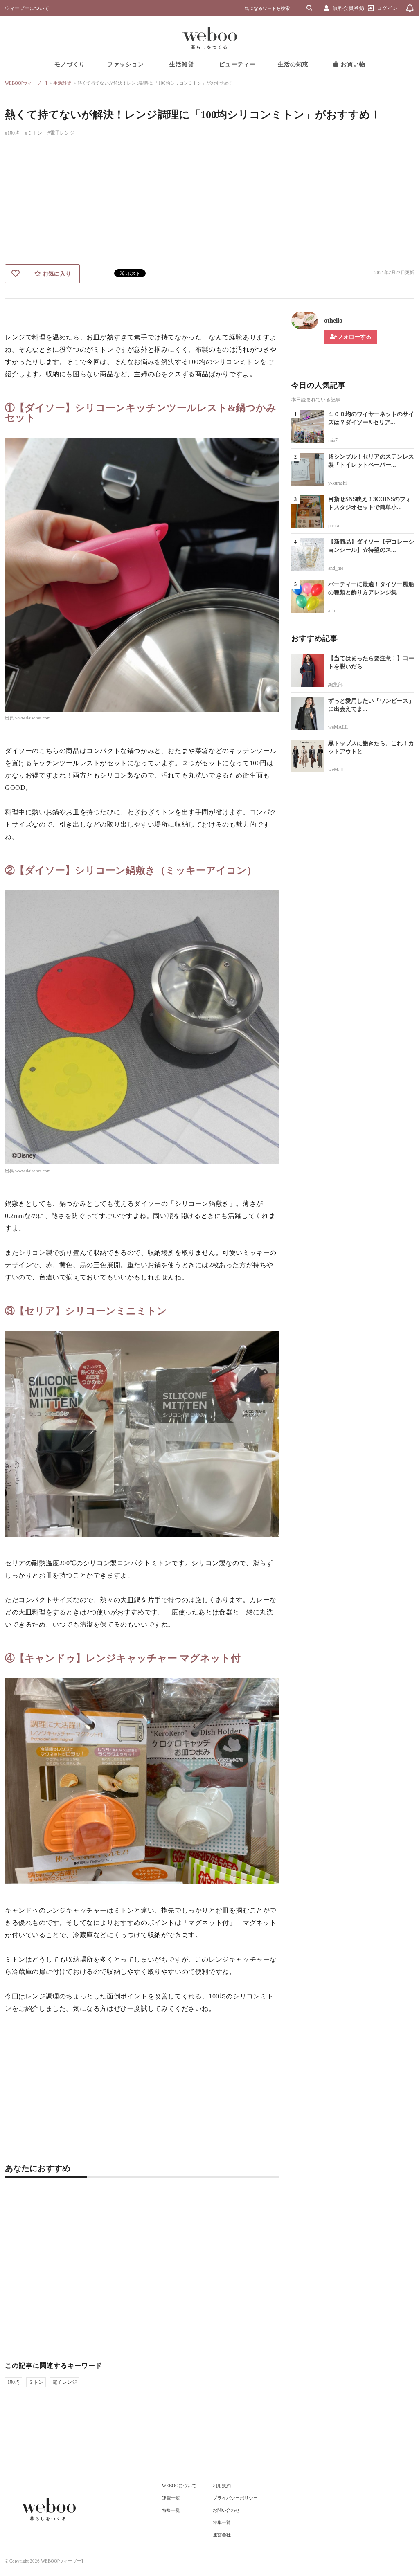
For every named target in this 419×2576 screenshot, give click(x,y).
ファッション (126, 64)
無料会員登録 (349, 8)
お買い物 (352, 64)
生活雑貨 (182, 64)
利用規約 (222, 2486)
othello (333, 320)
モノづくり (70, 64)
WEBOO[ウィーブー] (26, 83)
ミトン (36, 2382)
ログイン (387, 8)
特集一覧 (171, 2510)
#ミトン (34, 133)
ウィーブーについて (27, 8)
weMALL (338, 727)
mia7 (333, 441)
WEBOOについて (179, 2486)
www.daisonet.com (33, 718)
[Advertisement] (209, 203)
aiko (332, 611)
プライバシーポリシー (235, 2498)
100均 (14, 2382)
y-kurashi (337, 483)
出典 (10, 718)
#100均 (12, 133)
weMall (336, 770)
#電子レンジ (61, 133)
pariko (334, 526)
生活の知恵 (293, 64)
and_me (336, 568)
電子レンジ (65, 2382)
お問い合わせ (226, 2510)
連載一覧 (171, 2498)
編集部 (336, 685)
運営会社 (222, 2535)
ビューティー (237, 64)
